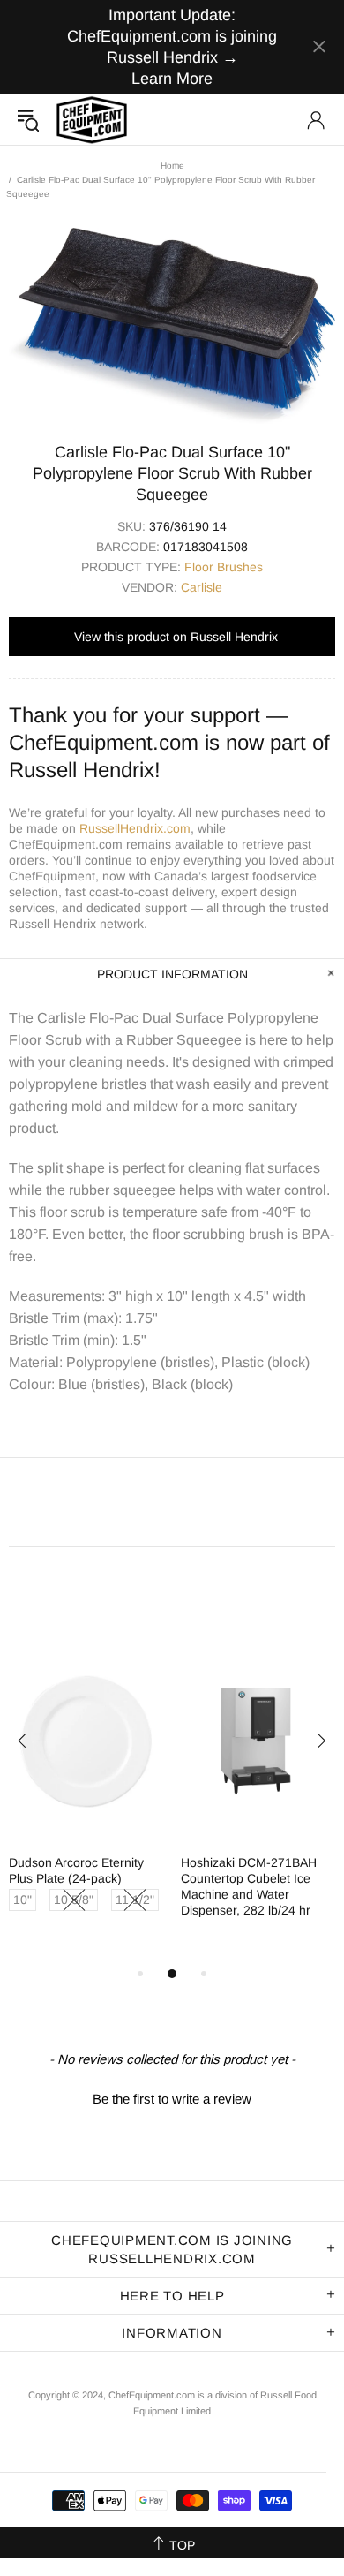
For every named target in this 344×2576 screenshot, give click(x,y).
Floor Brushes (224, 567)
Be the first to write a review (172, 2099)
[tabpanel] (86, 1797)
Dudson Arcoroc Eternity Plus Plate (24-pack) (76, 1870)
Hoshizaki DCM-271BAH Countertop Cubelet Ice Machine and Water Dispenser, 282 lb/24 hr (249, 1886)
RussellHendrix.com (135, 828)
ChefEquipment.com (92, 120)
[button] (172, 2096)
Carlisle (202, 587)
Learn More (172, 79)
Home (172, 166)
